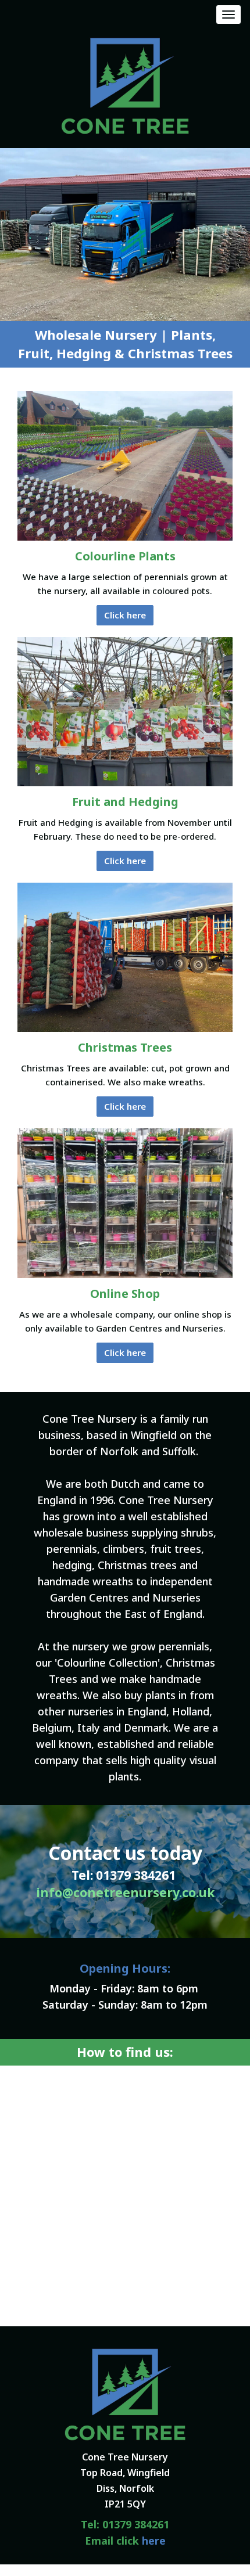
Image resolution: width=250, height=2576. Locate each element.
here (154, 2541)
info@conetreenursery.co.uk (125, 1893)
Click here (125, 615)
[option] (125, 235)
